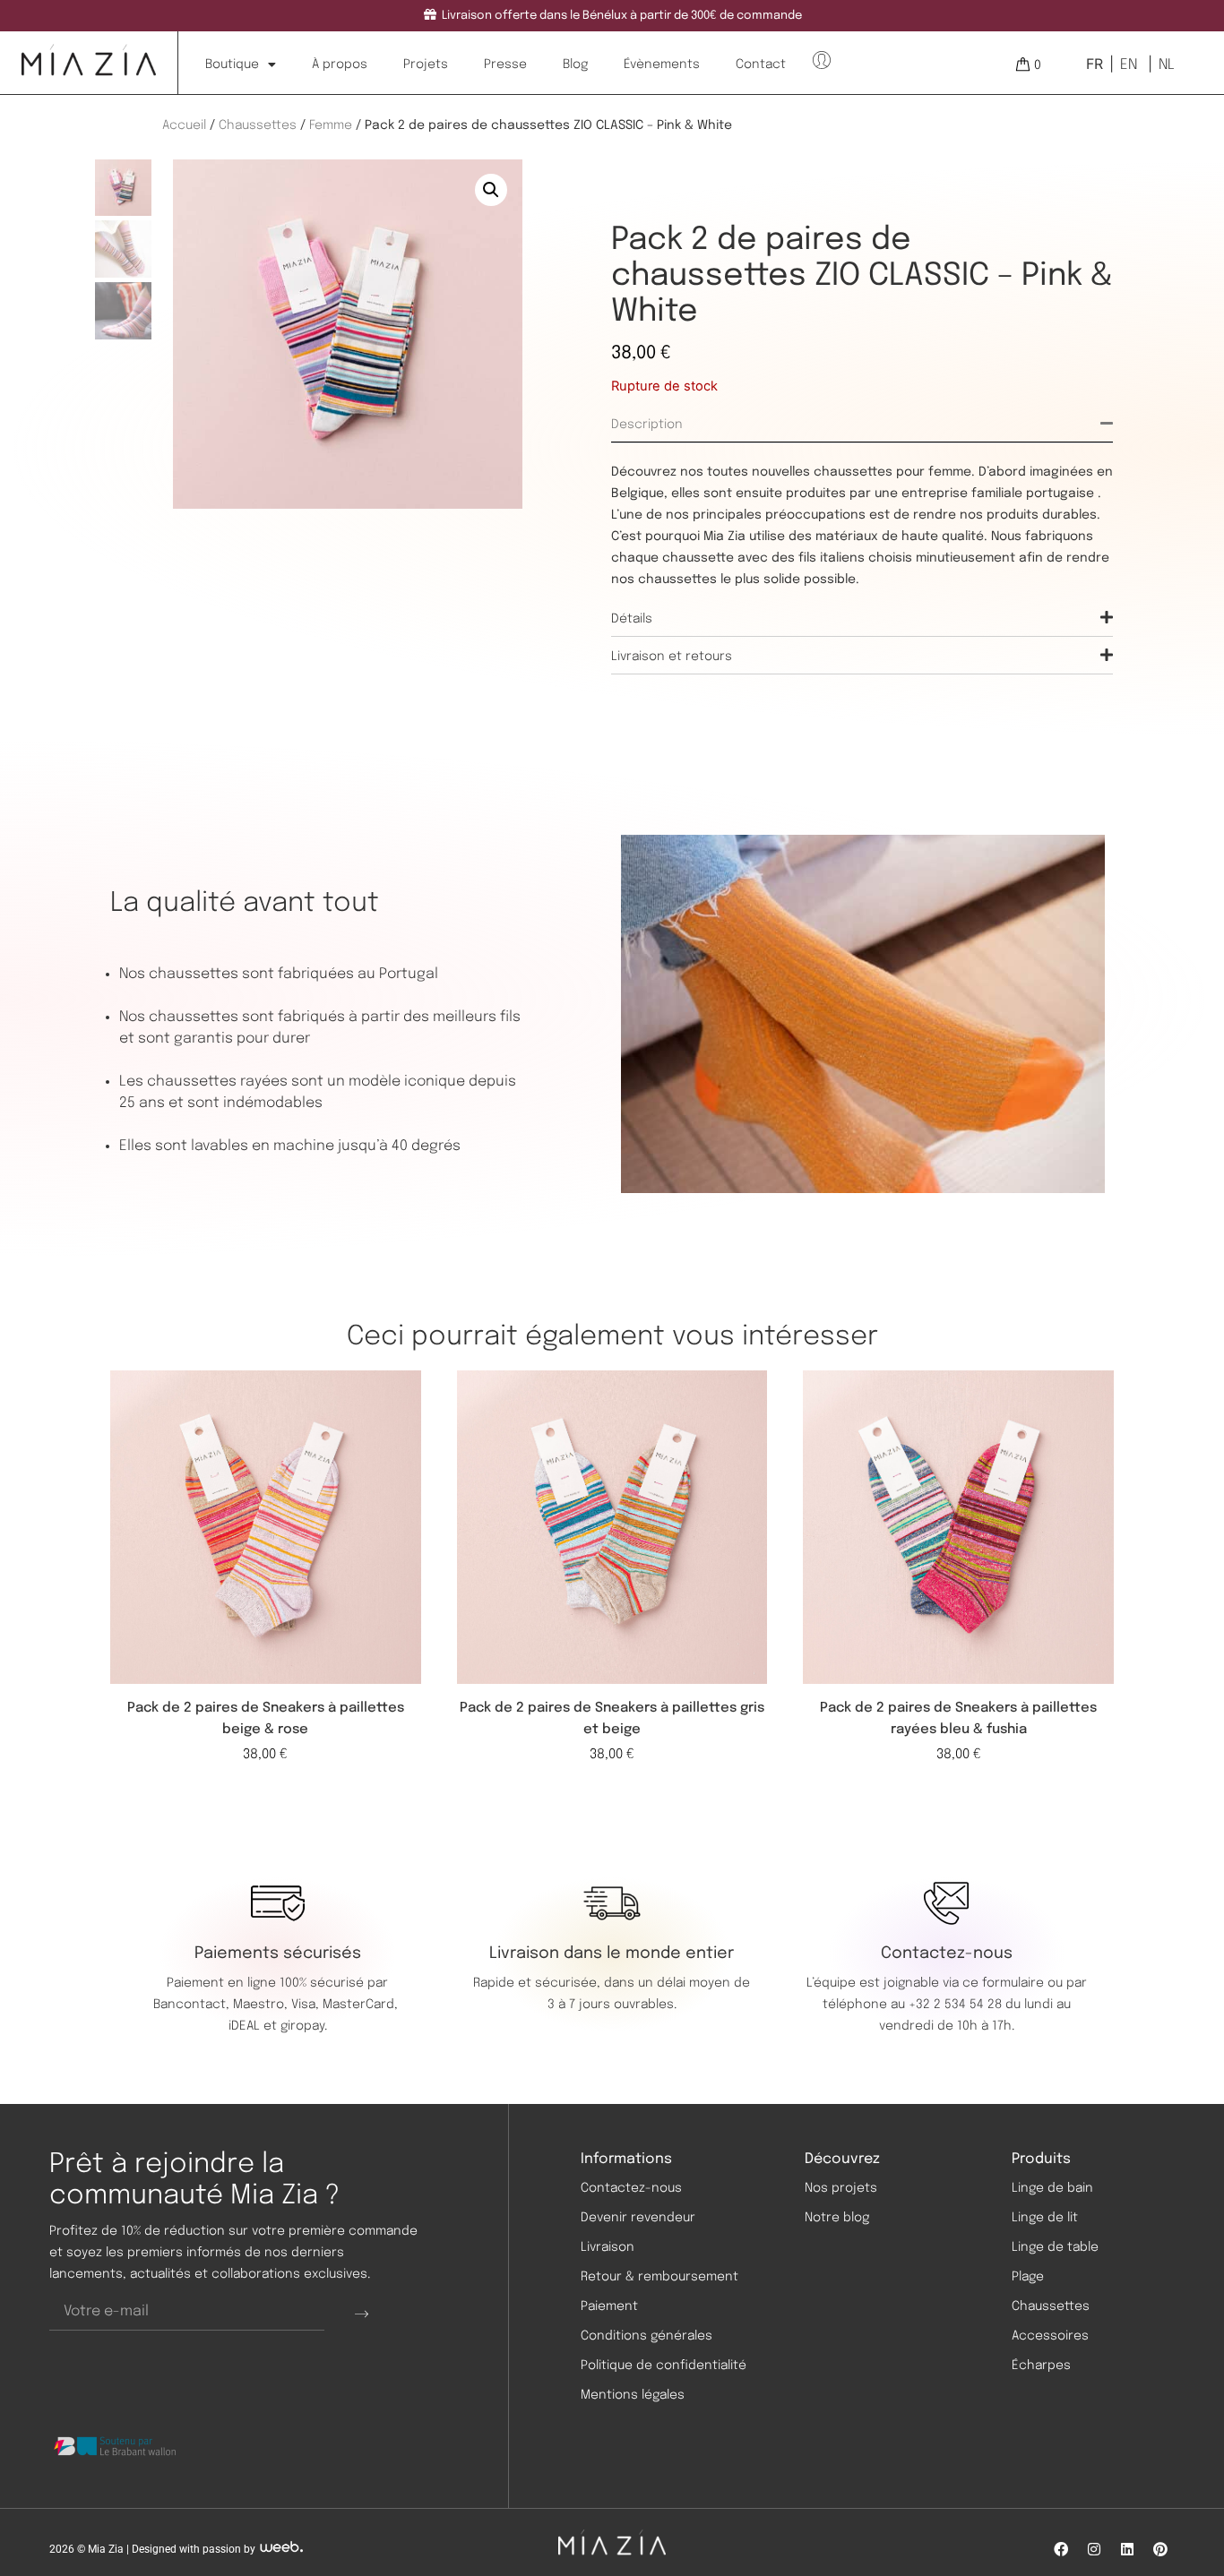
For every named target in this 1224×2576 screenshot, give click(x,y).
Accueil (184, 125)
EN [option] (1129, 65)
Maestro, (262, 2005)
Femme (331, 125)
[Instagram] (1094, 2549)
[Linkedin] (1127, 2549)
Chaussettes (258, 125)
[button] (491, 190)
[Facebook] (1061, 2549)
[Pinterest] (1160, 2549)
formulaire (1013, 1983)
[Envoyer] (362, 2313)
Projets (426, 64)
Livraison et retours (672, 657)
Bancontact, (193, 2005)
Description (647, 425)
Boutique (232, 64)
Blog (575, 64)
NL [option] (1167, 65)
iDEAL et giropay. (278, 2026)
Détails (632, 619)
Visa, (307, 2005)
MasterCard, (360, 2005)
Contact (761, 64)
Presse (505, 64)
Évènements (662, 64)
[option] (1127, 64)
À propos (340, 64)
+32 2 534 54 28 (955, 2005)
